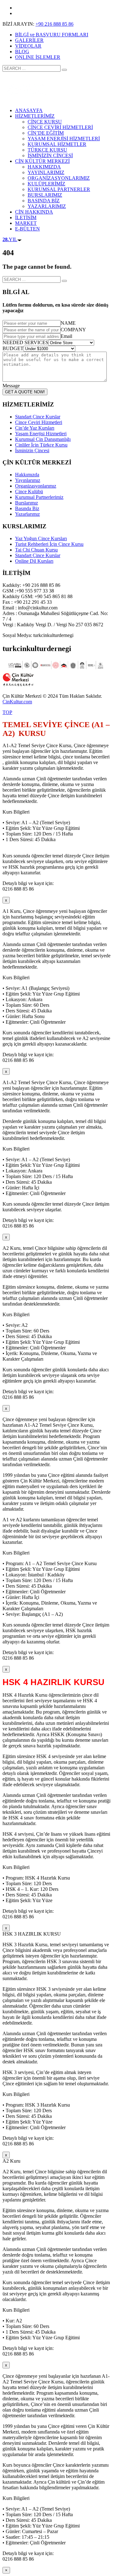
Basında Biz (27, 508)
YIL (10, 239)
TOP (7, 712)
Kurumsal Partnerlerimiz (39, 497)
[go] (64, 70)
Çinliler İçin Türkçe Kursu (41, 445)
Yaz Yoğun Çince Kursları (41, 538)
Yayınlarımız (28, 480)
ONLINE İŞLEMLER (38, 57)
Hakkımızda (27, 475)
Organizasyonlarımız (36, 486)
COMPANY (73, 330)
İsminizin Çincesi (32, 450)
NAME (68, 323)
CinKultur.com (17, 702)
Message (11, 386)
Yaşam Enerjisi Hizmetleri (41, 434)
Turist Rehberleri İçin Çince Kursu (49, 544)
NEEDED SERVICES (25, 342)
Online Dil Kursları (34, 561)
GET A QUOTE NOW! (25, 392)
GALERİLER (29, 40)
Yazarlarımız (27, 514)
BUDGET (13, 348)
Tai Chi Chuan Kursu (36, 550)
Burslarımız (27, 503)
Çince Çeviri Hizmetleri (39, 422)
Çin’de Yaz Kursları (35, 428)
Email (66, 336)
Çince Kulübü (29, 491)
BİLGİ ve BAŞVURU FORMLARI (52, 35)
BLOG (22, 52)
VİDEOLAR (28, 46)
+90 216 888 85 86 (54, 24)
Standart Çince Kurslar (38, 417)
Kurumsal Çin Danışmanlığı (43, 439)
